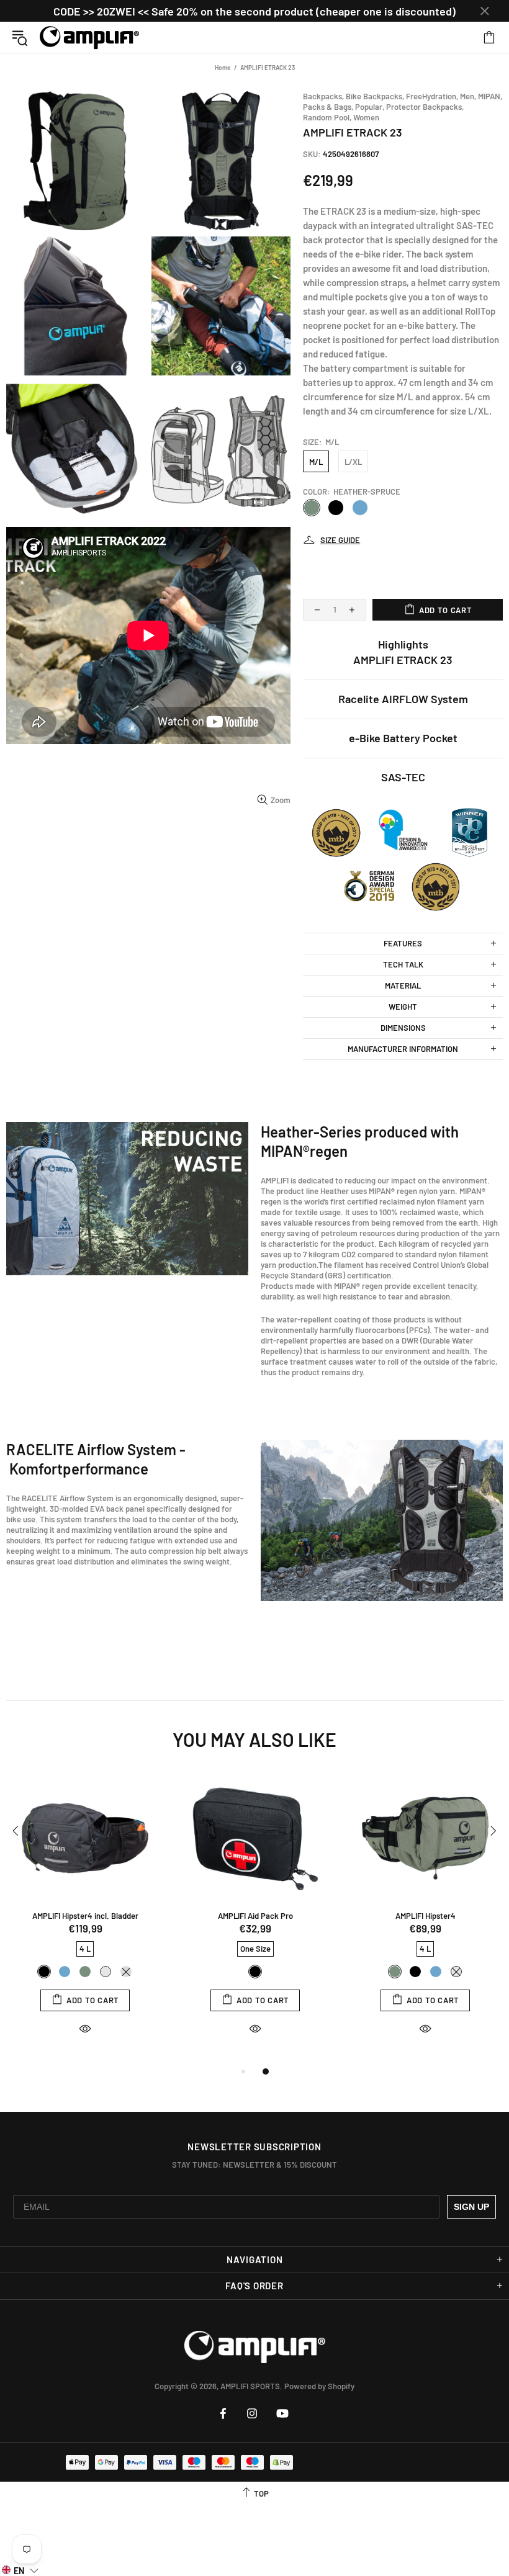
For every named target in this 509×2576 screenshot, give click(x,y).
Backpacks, (323, 96)
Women (366, 117)
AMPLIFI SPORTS (89, 37)
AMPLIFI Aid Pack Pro (255, 1916)
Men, (468, 96)
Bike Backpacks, (375, 96)
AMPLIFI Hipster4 (426, 1916)
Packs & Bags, (328, 107)
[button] (20, 2570)
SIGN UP (471, 2207)
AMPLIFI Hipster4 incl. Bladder (85, 1916)
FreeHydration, (432, 96)
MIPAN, (490, 96)
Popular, (370, 107)
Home (223, 68)
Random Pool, (327, 117)
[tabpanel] (85, 1916)
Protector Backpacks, (425, 107)
